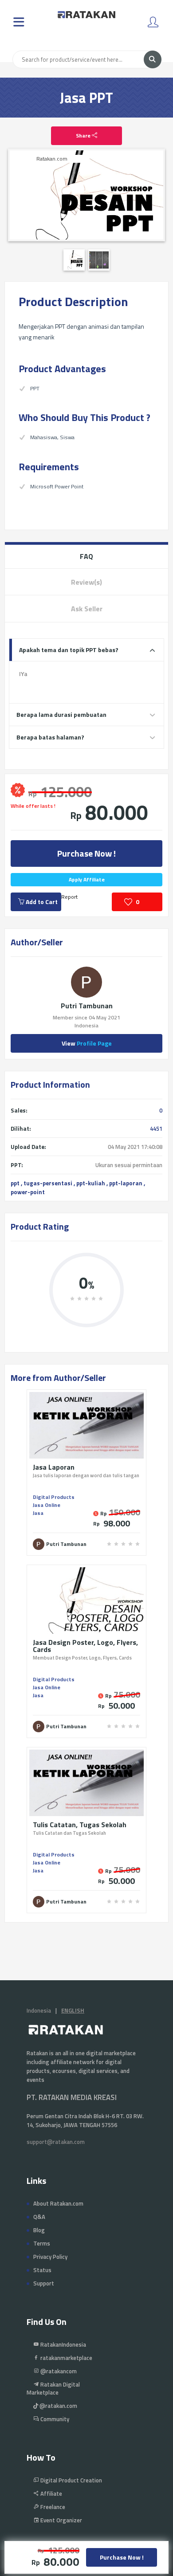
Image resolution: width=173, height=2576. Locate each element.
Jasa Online (47, 1505)
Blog (39, 2230)
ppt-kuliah (91, 1183)
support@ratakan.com (56, 2142)
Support (44, 2283)
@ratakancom (58, 2371)
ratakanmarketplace (66, 2358)
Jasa (38, 1513)
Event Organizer (61, 2520)
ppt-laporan (126, 1183)
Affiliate (51, 2493)
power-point (28, 1192)
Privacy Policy (50, 2257)
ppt (15, 1183)
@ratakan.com (58, 2406)
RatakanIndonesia (63, 2344)
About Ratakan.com (58, 2203)
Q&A (39, 2217)
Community (54, 2419)
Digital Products (54, 1497)
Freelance (52, 2507)
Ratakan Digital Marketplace (53, 2388)
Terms (42, 2243)
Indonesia (39, 2010)
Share (84, 136)
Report (69, 897)
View (87, 1043)
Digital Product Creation (71, 2480)
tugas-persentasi (48, 1183)
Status (42, 2270)
